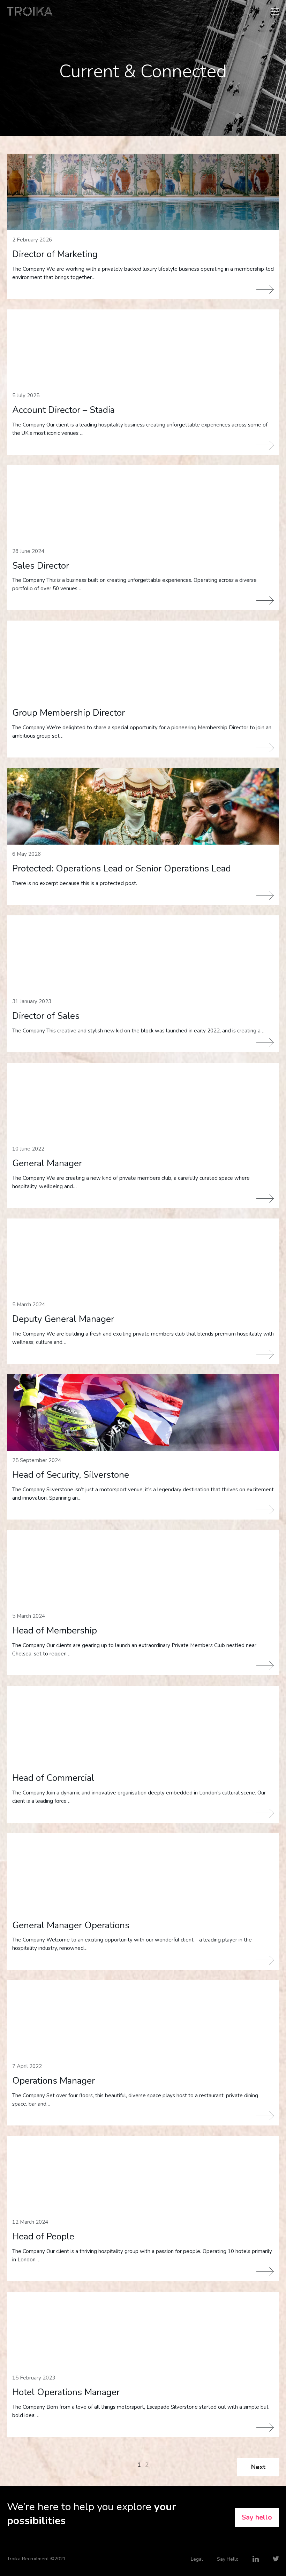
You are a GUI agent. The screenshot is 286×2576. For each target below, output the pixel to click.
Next (258, 2467)
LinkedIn (256, 2559)
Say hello (257, 2517)
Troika (30, 11)
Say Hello (228, 2559)
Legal (197, 2559)
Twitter (276, 2559)
